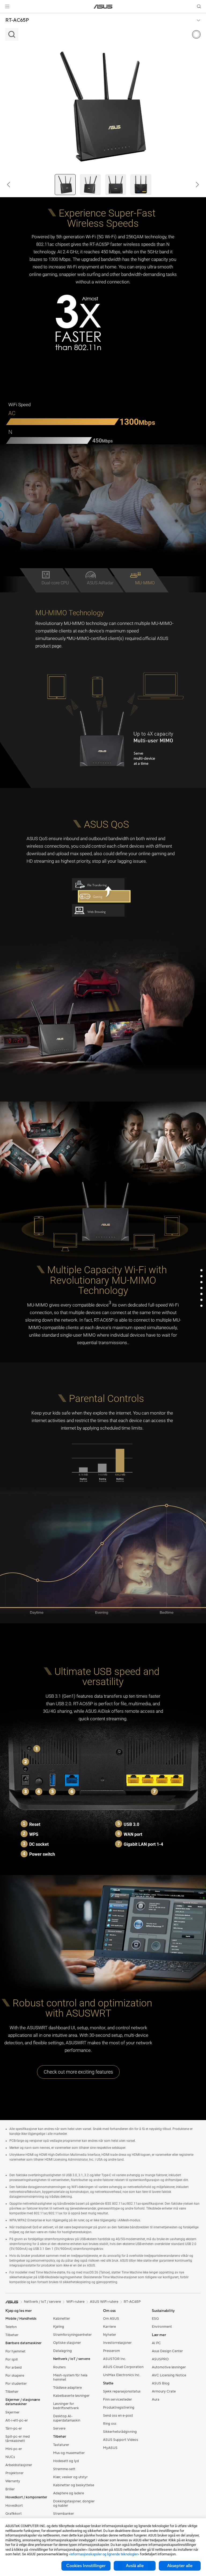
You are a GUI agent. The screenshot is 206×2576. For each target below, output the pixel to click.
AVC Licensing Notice (169, 2375)
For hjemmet (15, 2351)
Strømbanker (64, 2514)
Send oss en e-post (118, 2416)
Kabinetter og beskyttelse (74, 2485)
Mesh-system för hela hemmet (70, 2377)
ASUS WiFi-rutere (104, 2302)
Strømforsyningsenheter (72, 2335)
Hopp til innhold (6, 17)
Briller (10, 2489)
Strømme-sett (64, 2469)
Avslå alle (135, 2566)
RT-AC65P (17, 20)
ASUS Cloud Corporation (123, 2367)
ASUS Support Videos (121, 2440)
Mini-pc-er (14, 2449)
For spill (12, 2359)
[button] (7, 6)
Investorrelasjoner (117, 2343)
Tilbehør (12, 2335)
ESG (155, 2319)
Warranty (13, 2481)
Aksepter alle (180, 2566)
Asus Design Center (167, 2351)
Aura (156, 2399)
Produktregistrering (119, 2408)
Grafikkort (14, 2514)
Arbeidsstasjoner (19, 2465)
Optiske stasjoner (67, 2343)
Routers (59, 2367)
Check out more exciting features (78, 2072)
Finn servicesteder (117, 2399)
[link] (103, 7)
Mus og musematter (69, 2453)
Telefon (11, 2327)
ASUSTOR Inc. (115, 2359)
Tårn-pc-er (14, 2429)
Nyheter (110, 2335)
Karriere (109, 2327)
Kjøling (59, 2327)
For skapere (15, 2376)
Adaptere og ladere (69, 2493)
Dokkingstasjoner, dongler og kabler (74, 2503)
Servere (59, 2429)
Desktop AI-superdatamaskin (67, 2418)
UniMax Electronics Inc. (122, 2375)
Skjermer (12, 2412)
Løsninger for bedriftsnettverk (66, 2406)
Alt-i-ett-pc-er (17, 2420)
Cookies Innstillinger (86, 2566)
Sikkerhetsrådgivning (120, 2432)
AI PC (156, 2343)
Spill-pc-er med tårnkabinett (18, 2439)
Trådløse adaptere (67, 2388)
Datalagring (62, 2351)
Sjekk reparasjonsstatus (122, 2391)
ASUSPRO (160, 2359)
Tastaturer (61, 2445)
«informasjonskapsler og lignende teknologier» (104, 2554)
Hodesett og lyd (66, 2461)
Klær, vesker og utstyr (70, 2477)
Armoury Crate (164, 2391)
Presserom (111, 2351)
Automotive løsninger (169, 2367)
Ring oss (110, 2424)
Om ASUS (111, 2319)
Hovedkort (14, 2506)
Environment (162, 2327)
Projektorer (14, 2473)
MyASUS (110, 2448)
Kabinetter (62, 2319)
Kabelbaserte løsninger (71, 2396)
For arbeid (14, 2368)
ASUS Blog (161, 2383)
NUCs (10, 2457)
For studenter (16, 2384)
